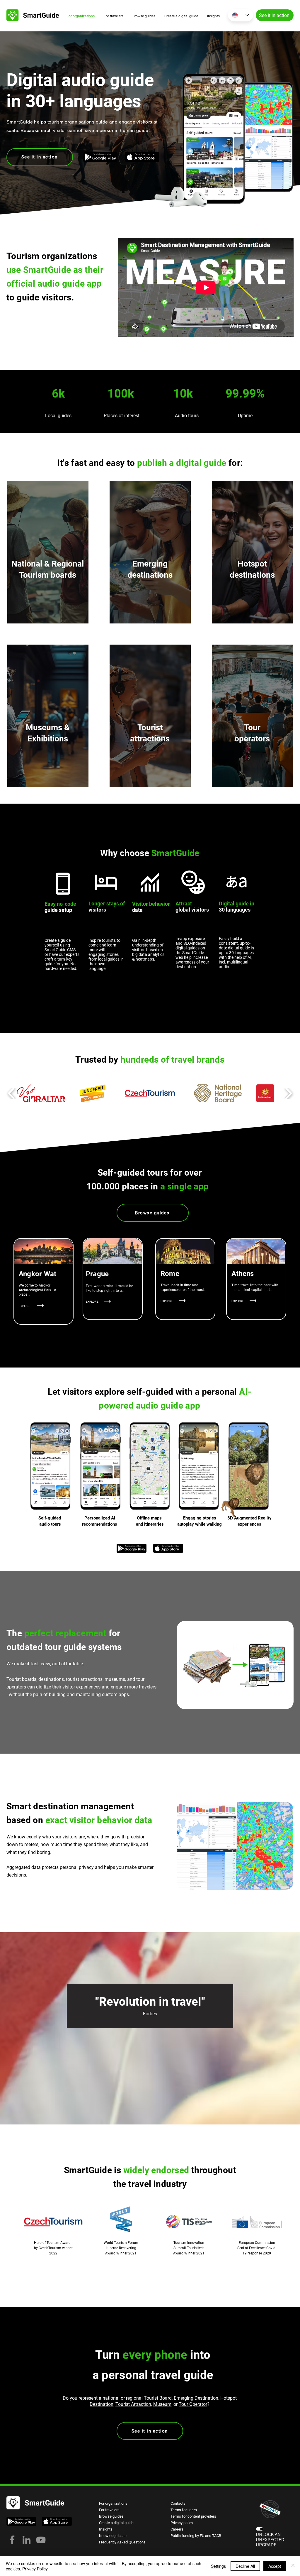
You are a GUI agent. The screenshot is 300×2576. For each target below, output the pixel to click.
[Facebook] (12, 2540)
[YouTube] (41, 2540)
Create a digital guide (116, 2523)
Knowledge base (113, 2536)
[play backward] (12, 1093)
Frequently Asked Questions (122, 2542)
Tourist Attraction (133, 2404)
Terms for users (184, 2510)
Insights (106, 2529)
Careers (177, 2529)
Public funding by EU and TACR (196, 2536)
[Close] (293, 2566)
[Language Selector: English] (241, 15)
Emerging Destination (196, 2398)
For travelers (109, 2510)
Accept (275, 2566)
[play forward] (288, 1093)
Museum (162, 2404)
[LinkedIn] (27, 2540)
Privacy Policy (35, 2569)
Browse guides (111, 2516)
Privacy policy (182, 2523)
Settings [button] (218, 2566)
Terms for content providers (193, 2516)
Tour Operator (193, 2404)
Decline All (245, 2566)
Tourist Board (158, 2398)
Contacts (178, 2503)
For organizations (113, 2503)
